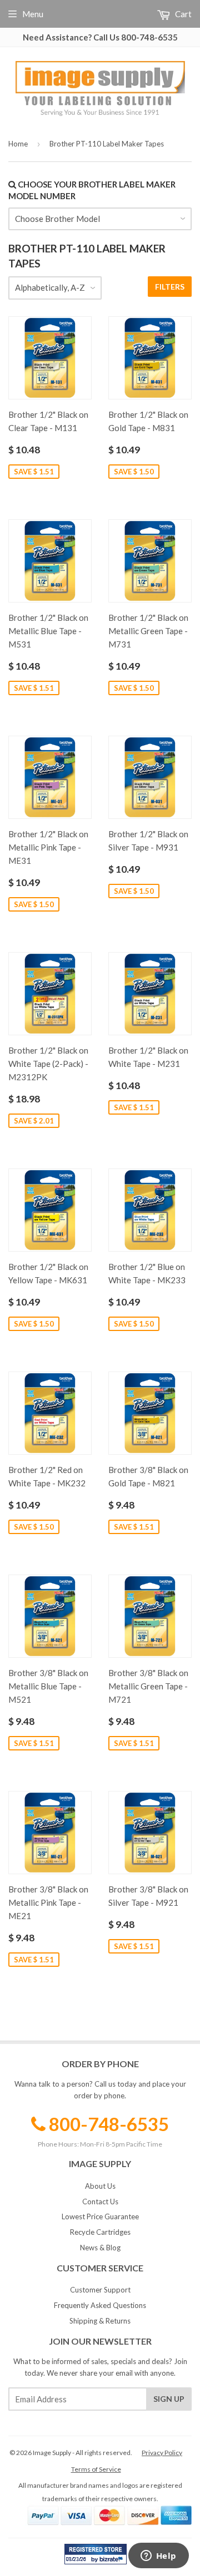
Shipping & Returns (100, 2321)
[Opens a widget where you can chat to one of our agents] (158, 2557)
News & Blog (100, 2248)
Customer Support (100, 2290)
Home (18, 144)
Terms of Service (96, 2469)
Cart (182, 14)
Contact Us (100, 2202)
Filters (170, 287)
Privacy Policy (162, 2453)
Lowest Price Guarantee (100, 2216)
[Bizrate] (113, 2562)
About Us (100, 2186)
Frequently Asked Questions (100, 2305)
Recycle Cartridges (100, 2232)
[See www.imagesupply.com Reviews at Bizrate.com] (96, 2554)
